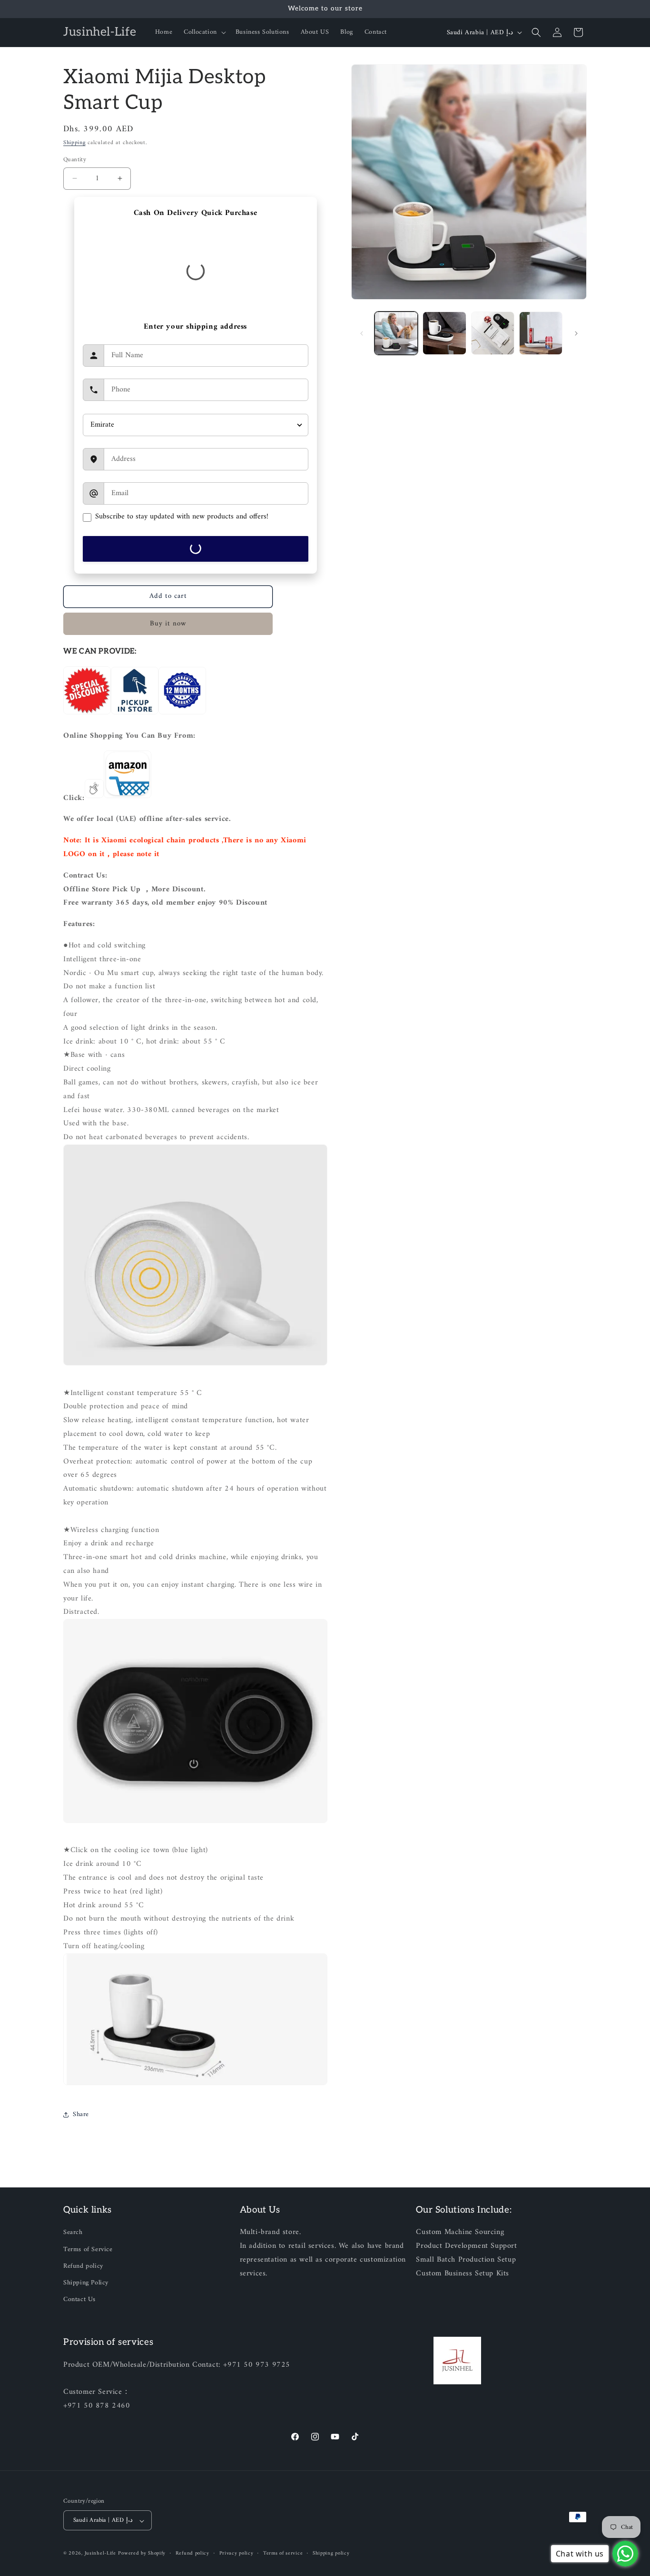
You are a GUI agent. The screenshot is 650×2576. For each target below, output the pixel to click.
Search (73, 2233)
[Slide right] (576, 333)
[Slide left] (362, 333)
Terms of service (283, 2554)
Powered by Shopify (142, 2554)
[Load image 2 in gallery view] (444, 333)
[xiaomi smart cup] (128, 798)
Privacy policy (236, 2554)
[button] (204, 32)
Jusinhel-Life (100, 2554)
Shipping (74, 143)
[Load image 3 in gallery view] (493, 333)
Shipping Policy (86, 2283)
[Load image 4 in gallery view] (541, 333)
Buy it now (168, 624)
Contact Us (79, 2299)
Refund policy (83, 2266)
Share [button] (81, 2114)
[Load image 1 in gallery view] (396, 333)
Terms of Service (88, 2249)
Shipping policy (331, 2554)
